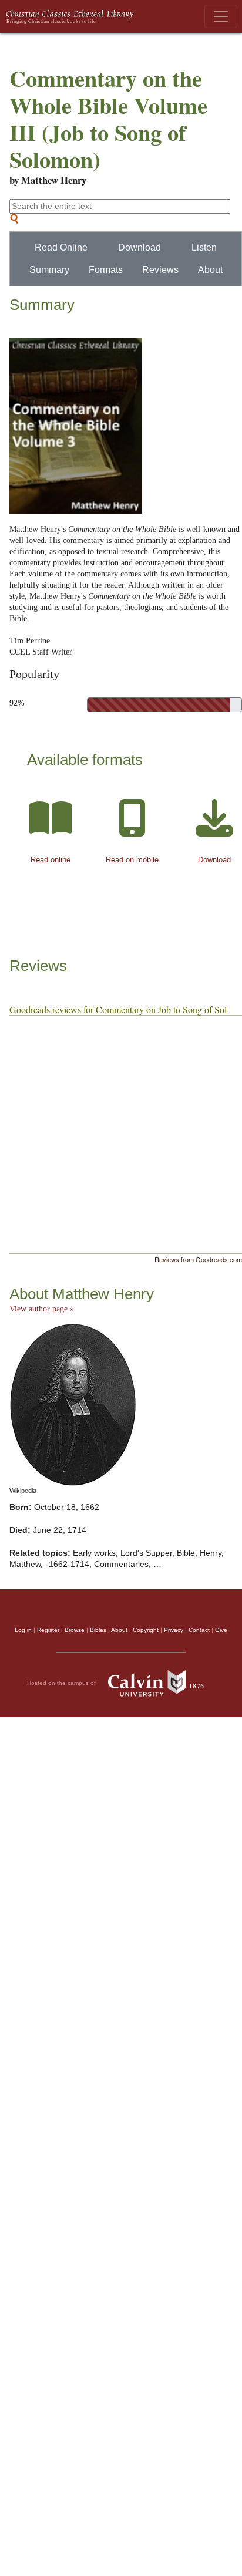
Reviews (160, 270)
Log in (23, 1630)
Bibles (98, 1630)
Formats (106, 270)
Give (221, 1630)
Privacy (174, 1630)
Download (140, 247)
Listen (204, 247)
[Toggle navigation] (221, 16)
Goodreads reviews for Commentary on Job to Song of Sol (118, 1009)
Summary (49, 270)
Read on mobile (132, 860)
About (210, 270)
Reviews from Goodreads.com (198, 1259)
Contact (199, 1630)
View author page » (42, 1309)
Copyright (146, 1630)
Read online (51, 860)
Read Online (61, 247)
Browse (75, 1630)
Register (48, 1630)
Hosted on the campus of (62, 1682)
